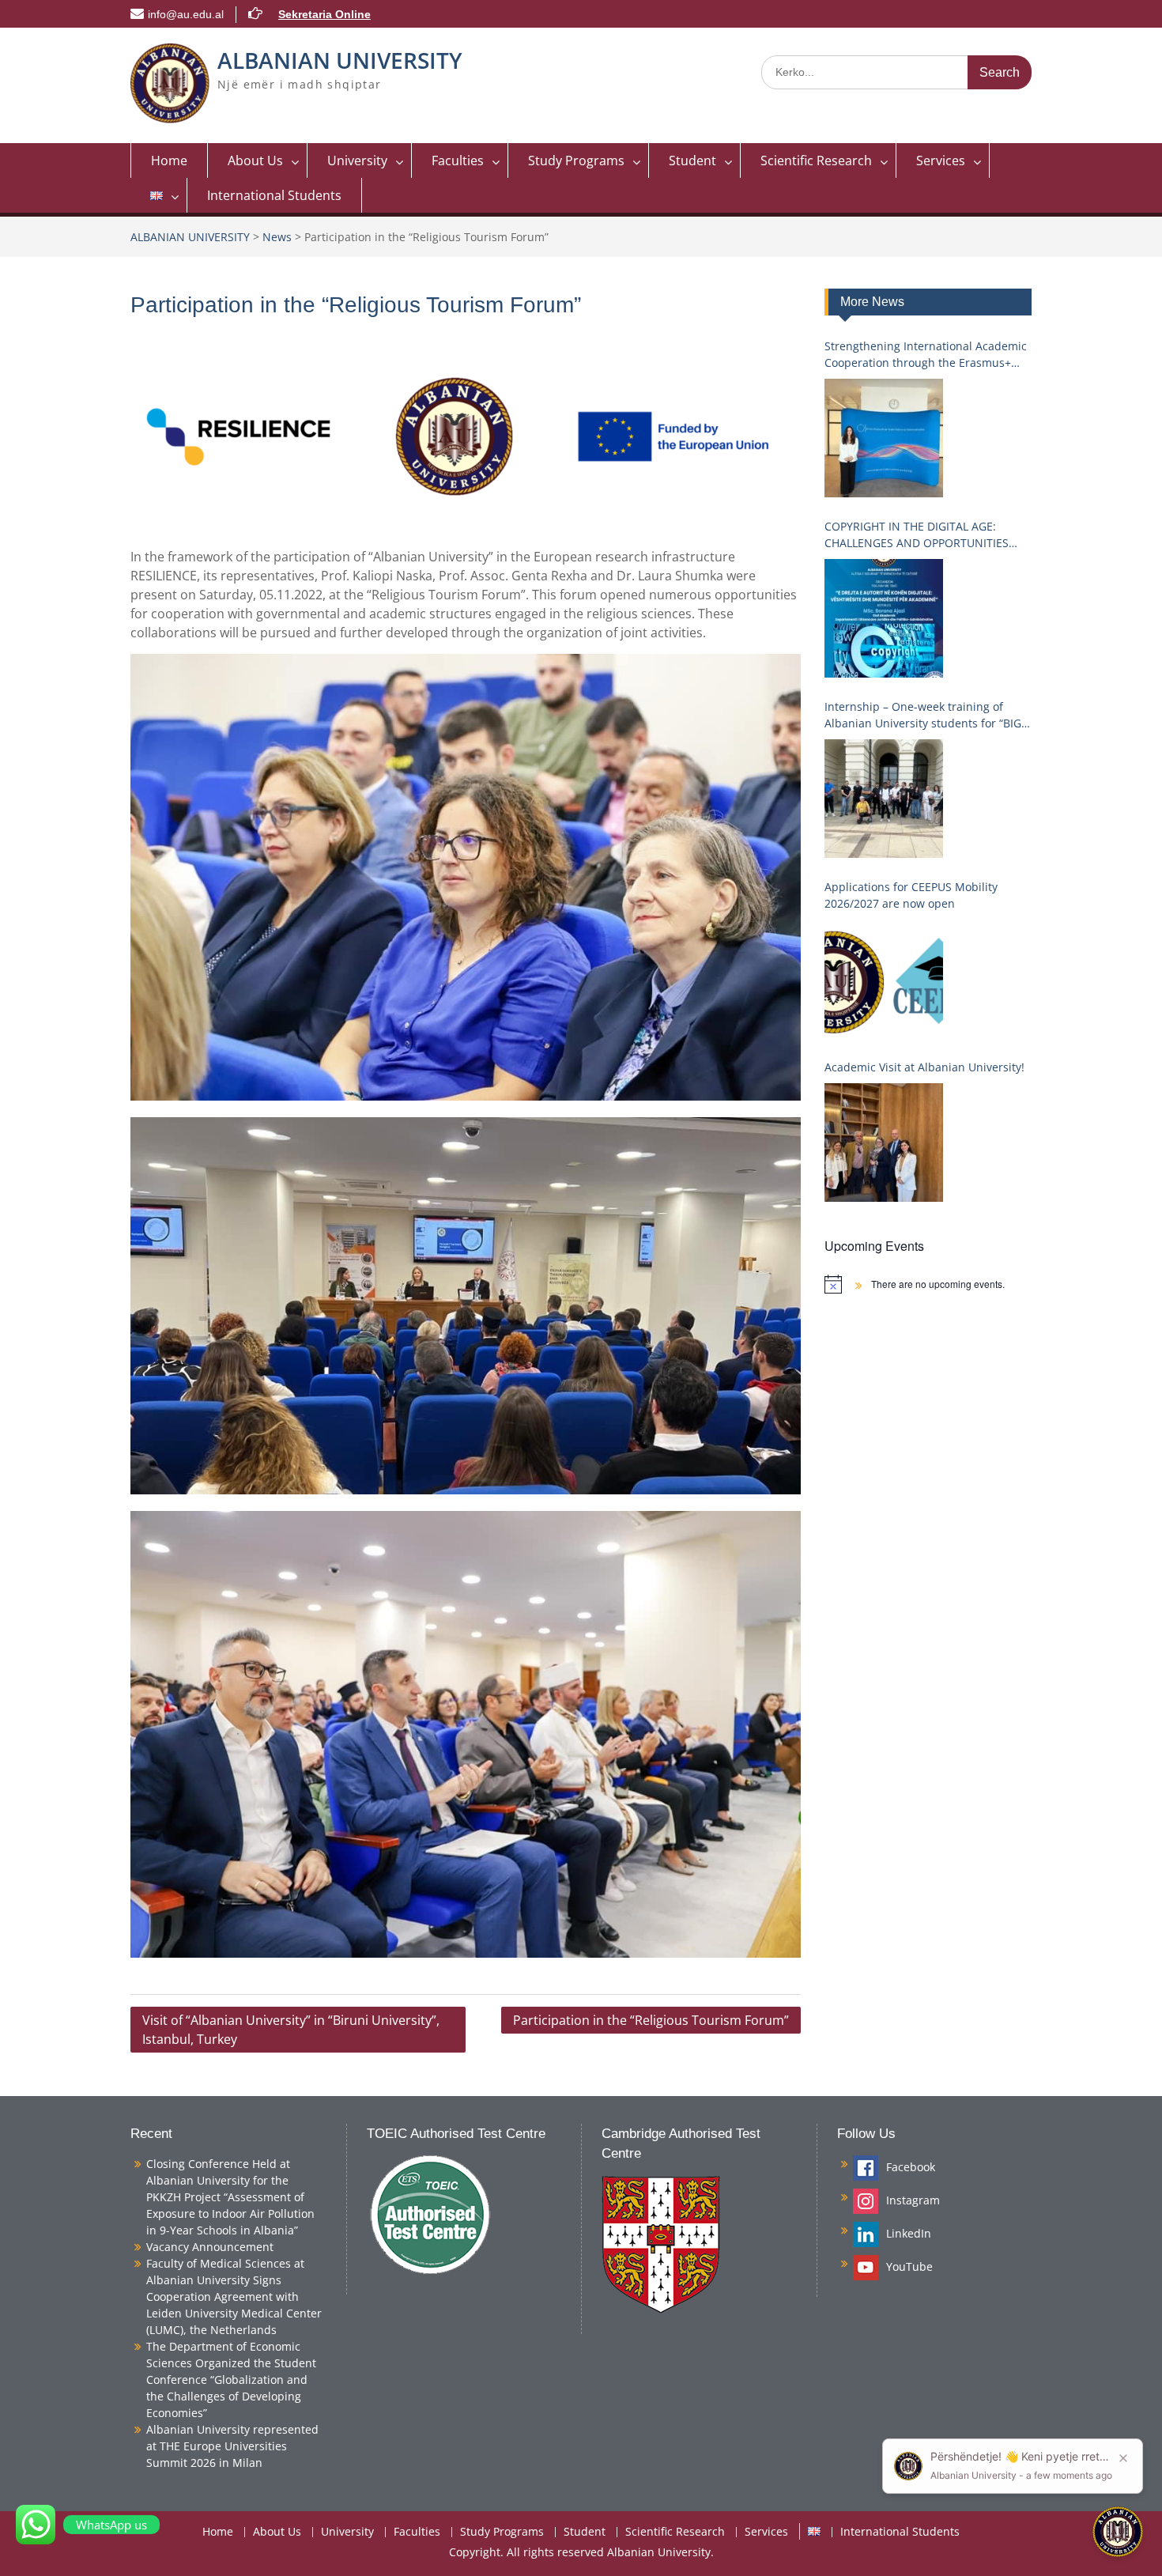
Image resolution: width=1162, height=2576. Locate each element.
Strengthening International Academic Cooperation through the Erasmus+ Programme (926, 355)
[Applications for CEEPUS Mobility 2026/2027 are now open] (884, 979)
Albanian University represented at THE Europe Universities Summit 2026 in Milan (232, 2446)
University (357, 161)
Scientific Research (816, 161)
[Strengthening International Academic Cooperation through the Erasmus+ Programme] (884, 438)
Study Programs (576, 161)
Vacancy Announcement (210, 2247)
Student (692, 161)
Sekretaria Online (324, 14)
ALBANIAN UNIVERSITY (340, 60)
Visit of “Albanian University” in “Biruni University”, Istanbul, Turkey (291, 2030)
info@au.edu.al (186, 14)
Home (169, 161)
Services (941, 161)
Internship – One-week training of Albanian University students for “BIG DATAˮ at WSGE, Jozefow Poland (923, 715)
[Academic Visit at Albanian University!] (884, 1143)
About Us (255, 161)
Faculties (458, 161)
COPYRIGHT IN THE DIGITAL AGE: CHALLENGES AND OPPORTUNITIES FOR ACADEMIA (917, 535)
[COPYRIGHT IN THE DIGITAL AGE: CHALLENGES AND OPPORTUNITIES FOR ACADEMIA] (884, 618)
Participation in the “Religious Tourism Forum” (651, 2020)
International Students (274, 195)
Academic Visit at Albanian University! (924, 1067)
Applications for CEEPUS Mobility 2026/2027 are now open (911, 895)
